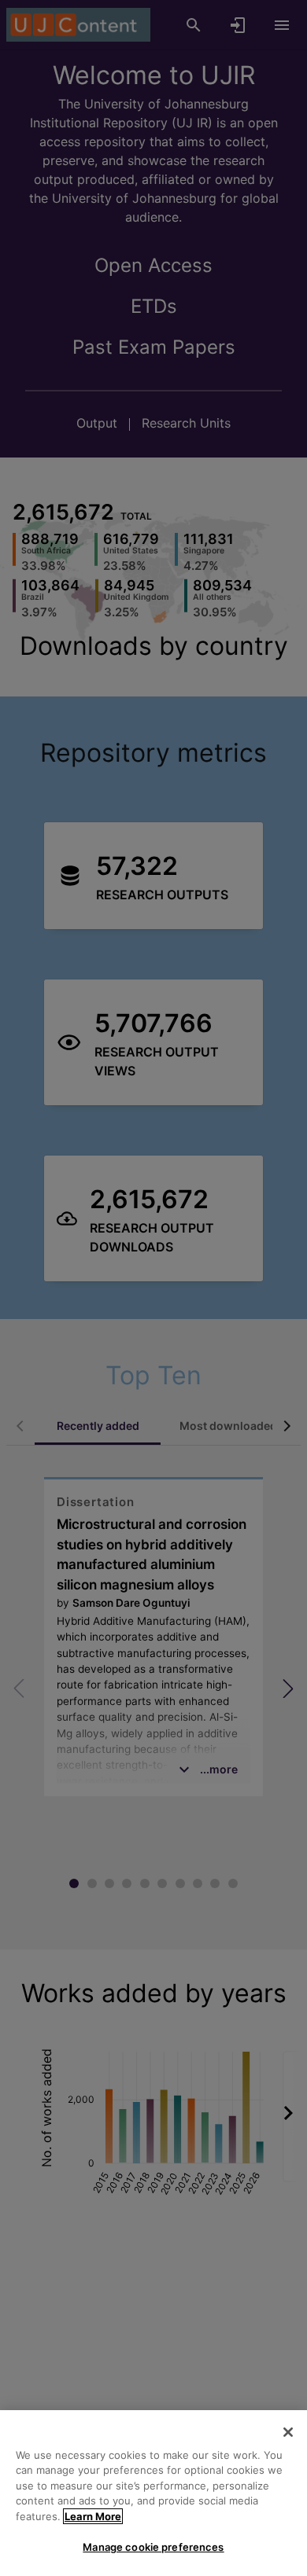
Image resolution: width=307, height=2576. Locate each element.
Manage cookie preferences (153, 2547)
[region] (153, 2493)
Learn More (93, 2516)
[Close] (288, 2432)
